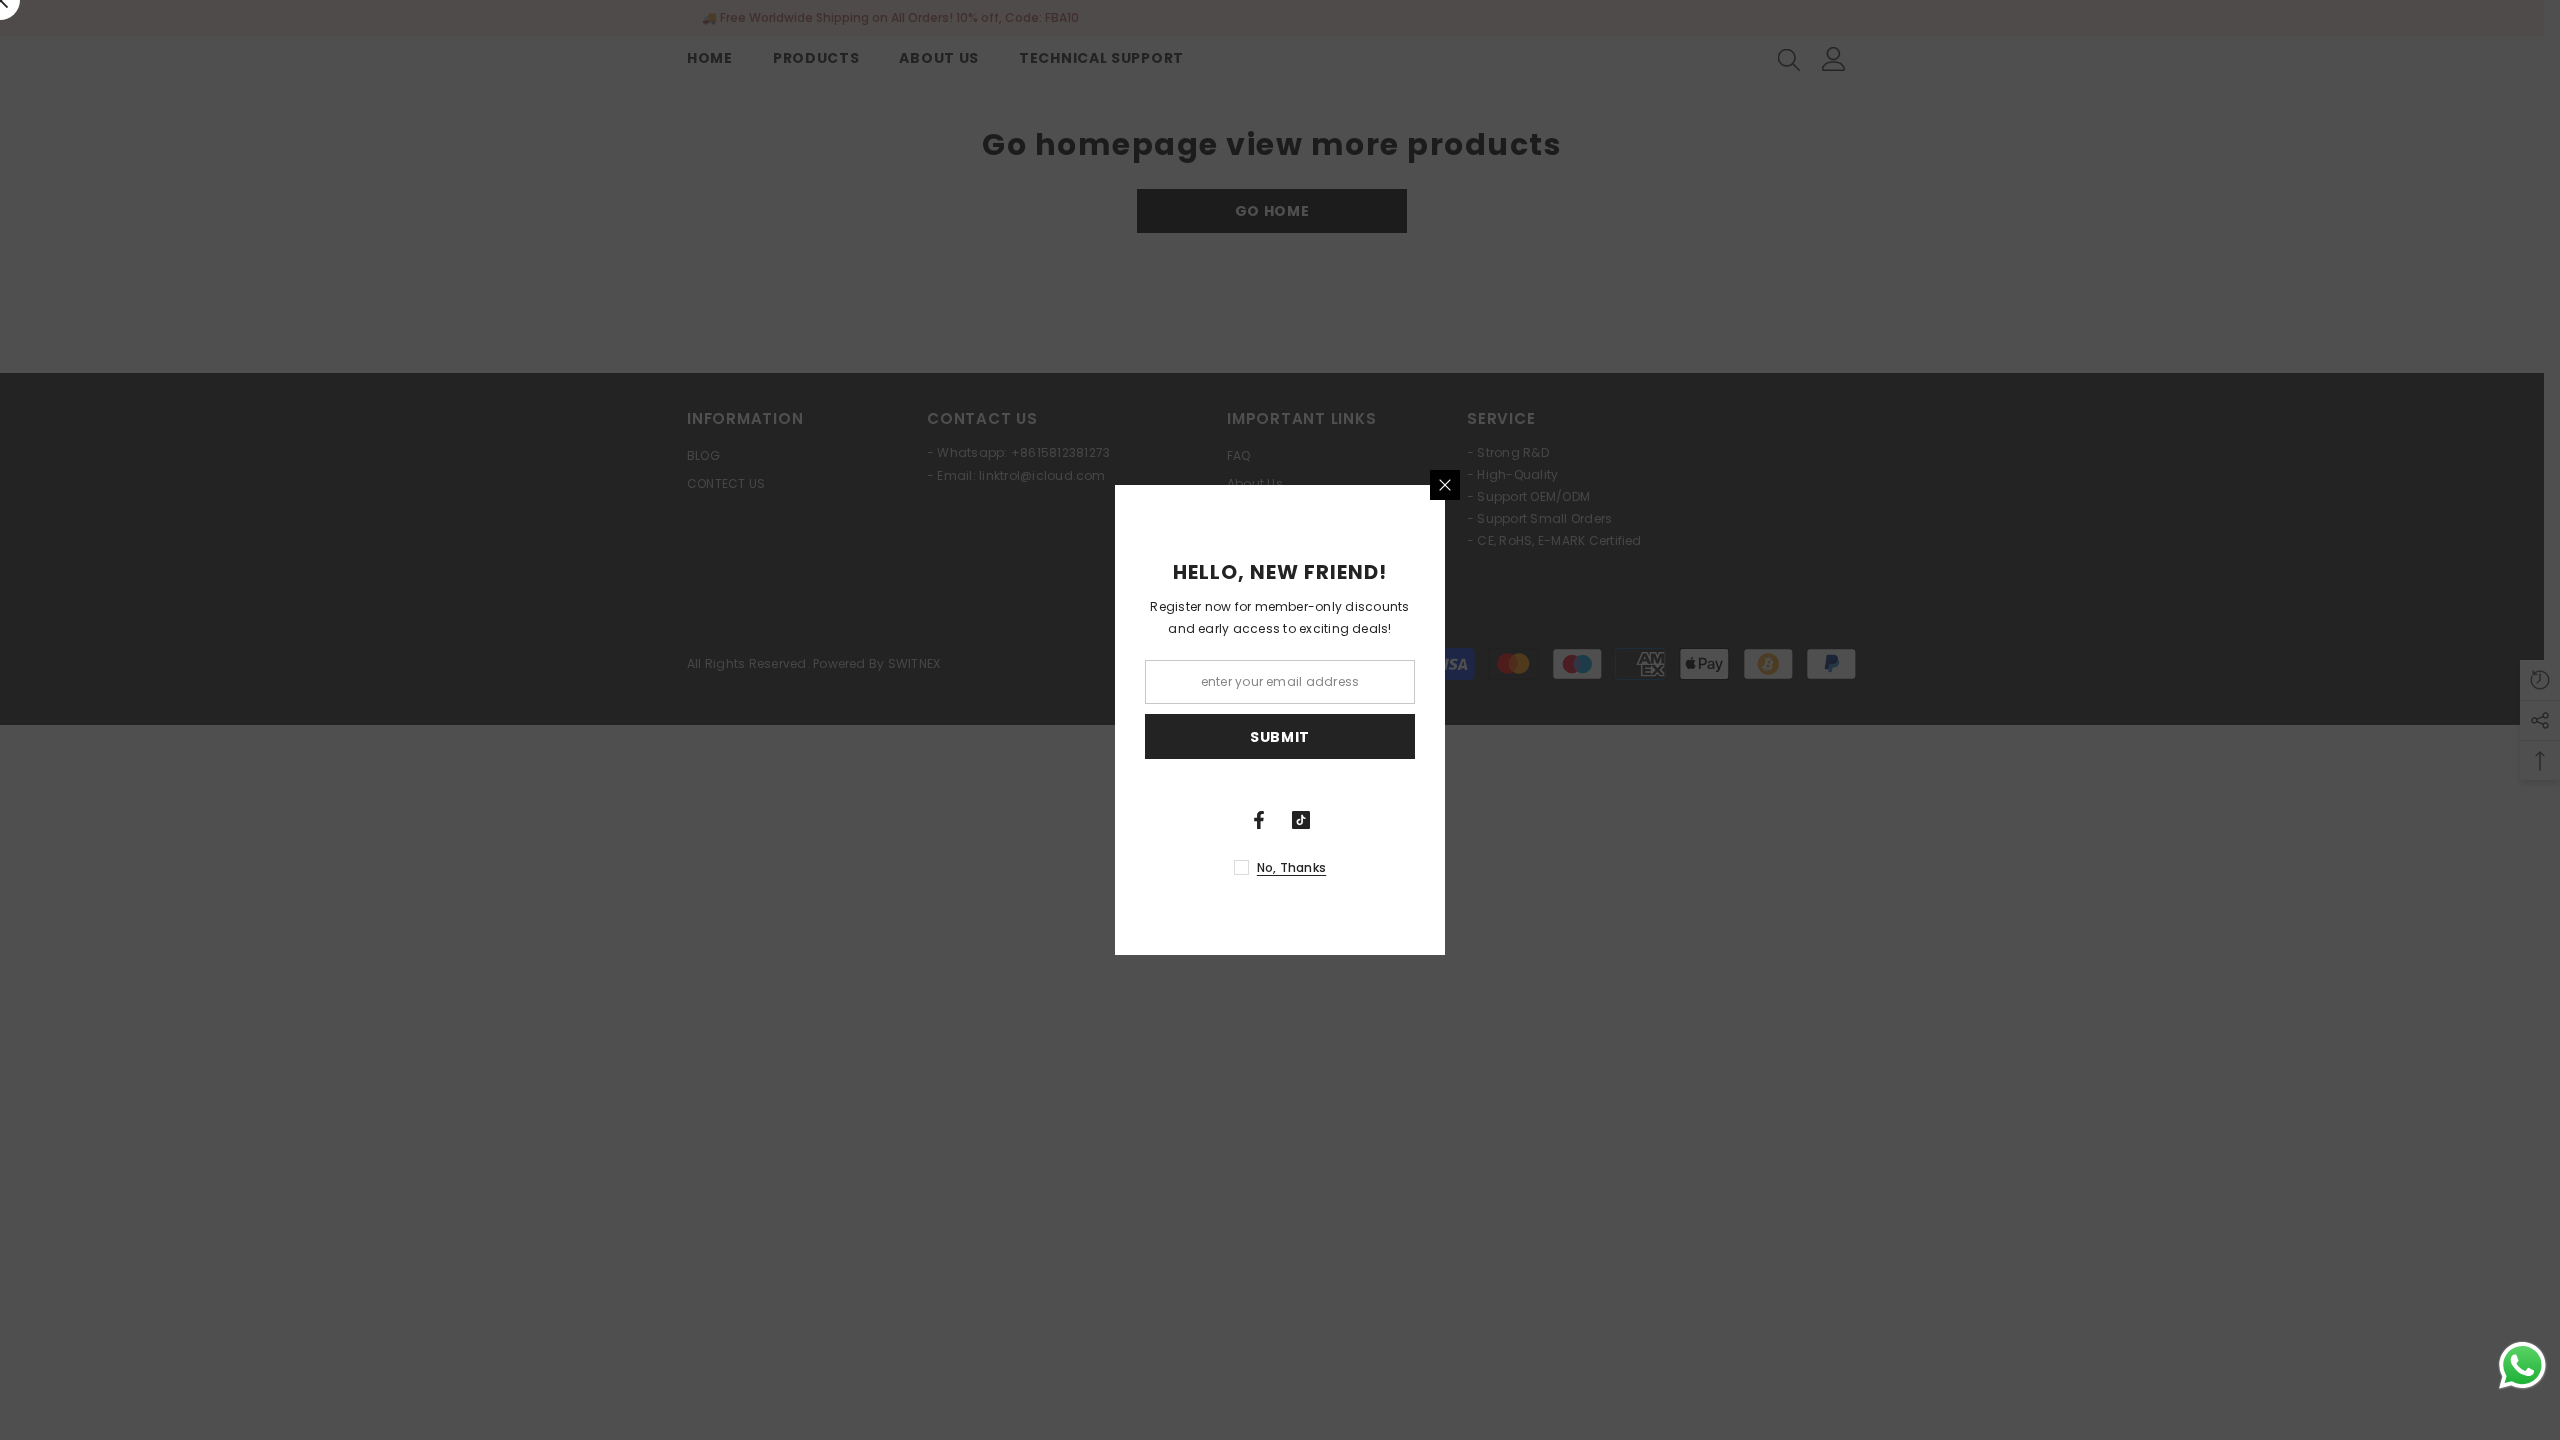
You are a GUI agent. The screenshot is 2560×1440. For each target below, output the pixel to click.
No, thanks (1291, 867)
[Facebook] (1259, 820)
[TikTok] (1301, 820)
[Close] (1445, 485)
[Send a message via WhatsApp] (2522, 1365)
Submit (1280, 737)
